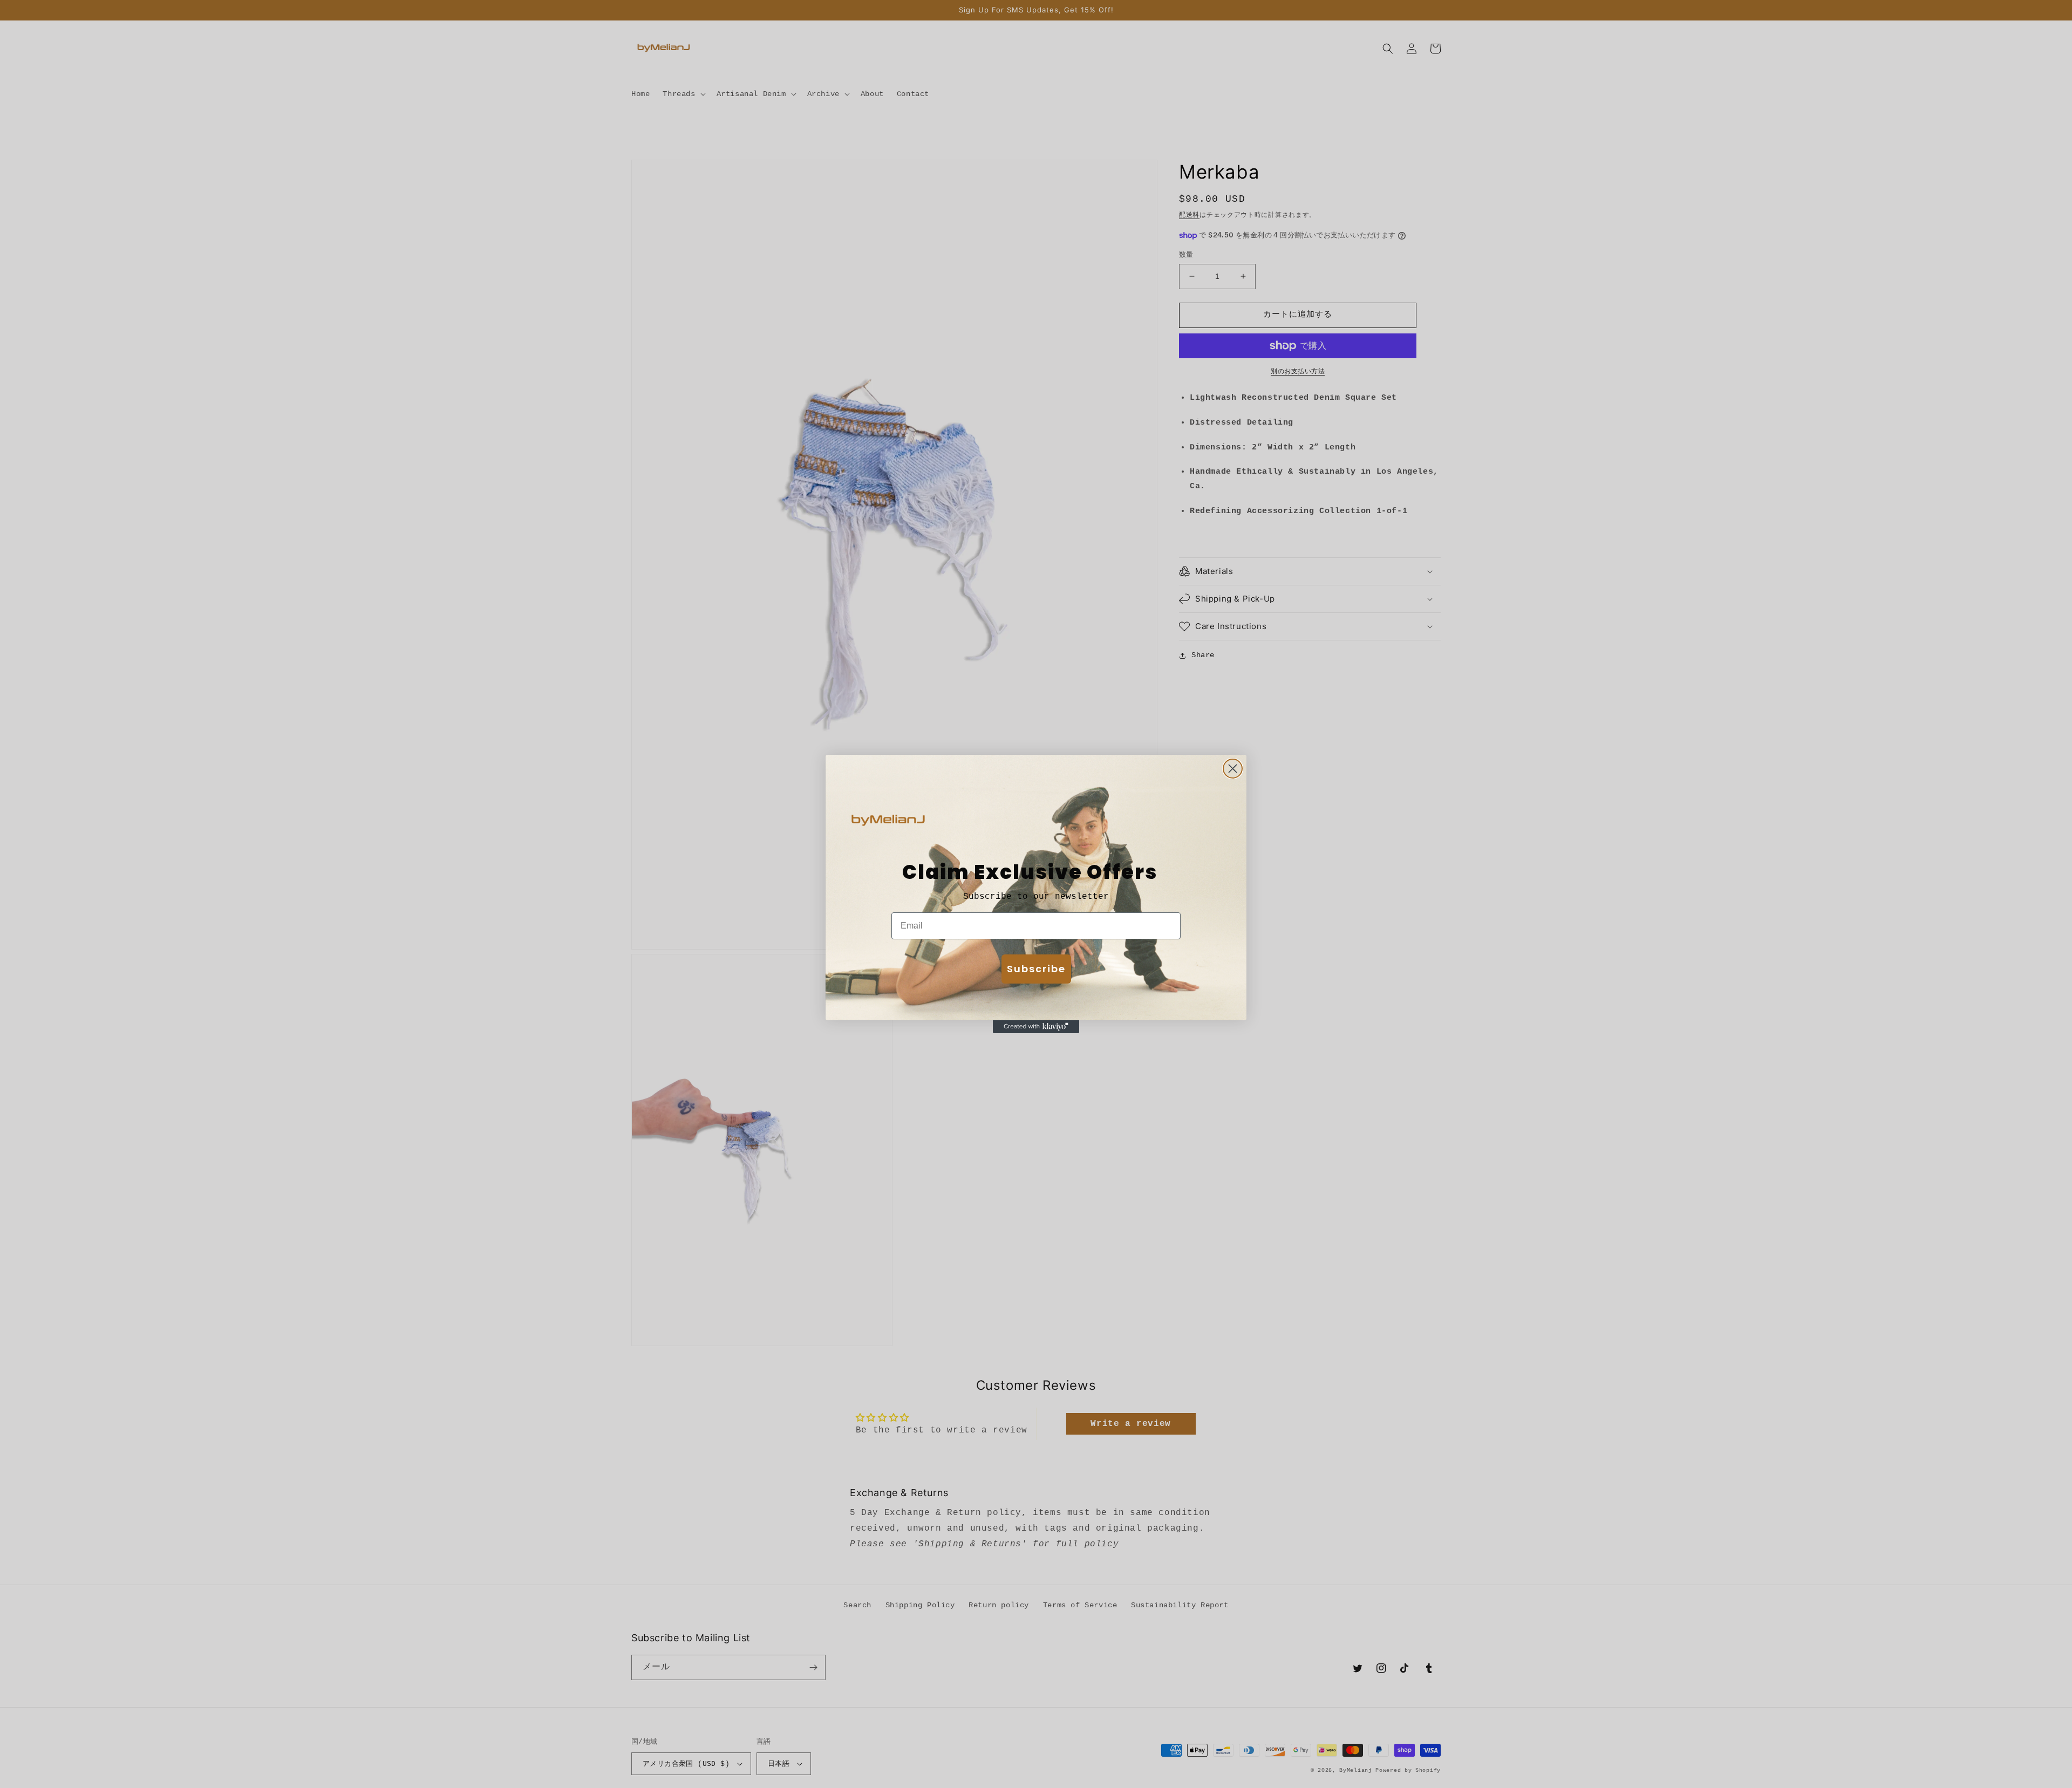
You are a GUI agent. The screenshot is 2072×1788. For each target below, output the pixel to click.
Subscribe (1036, 969)
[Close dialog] (1233, 769)
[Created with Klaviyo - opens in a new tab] (1036, 1027)
